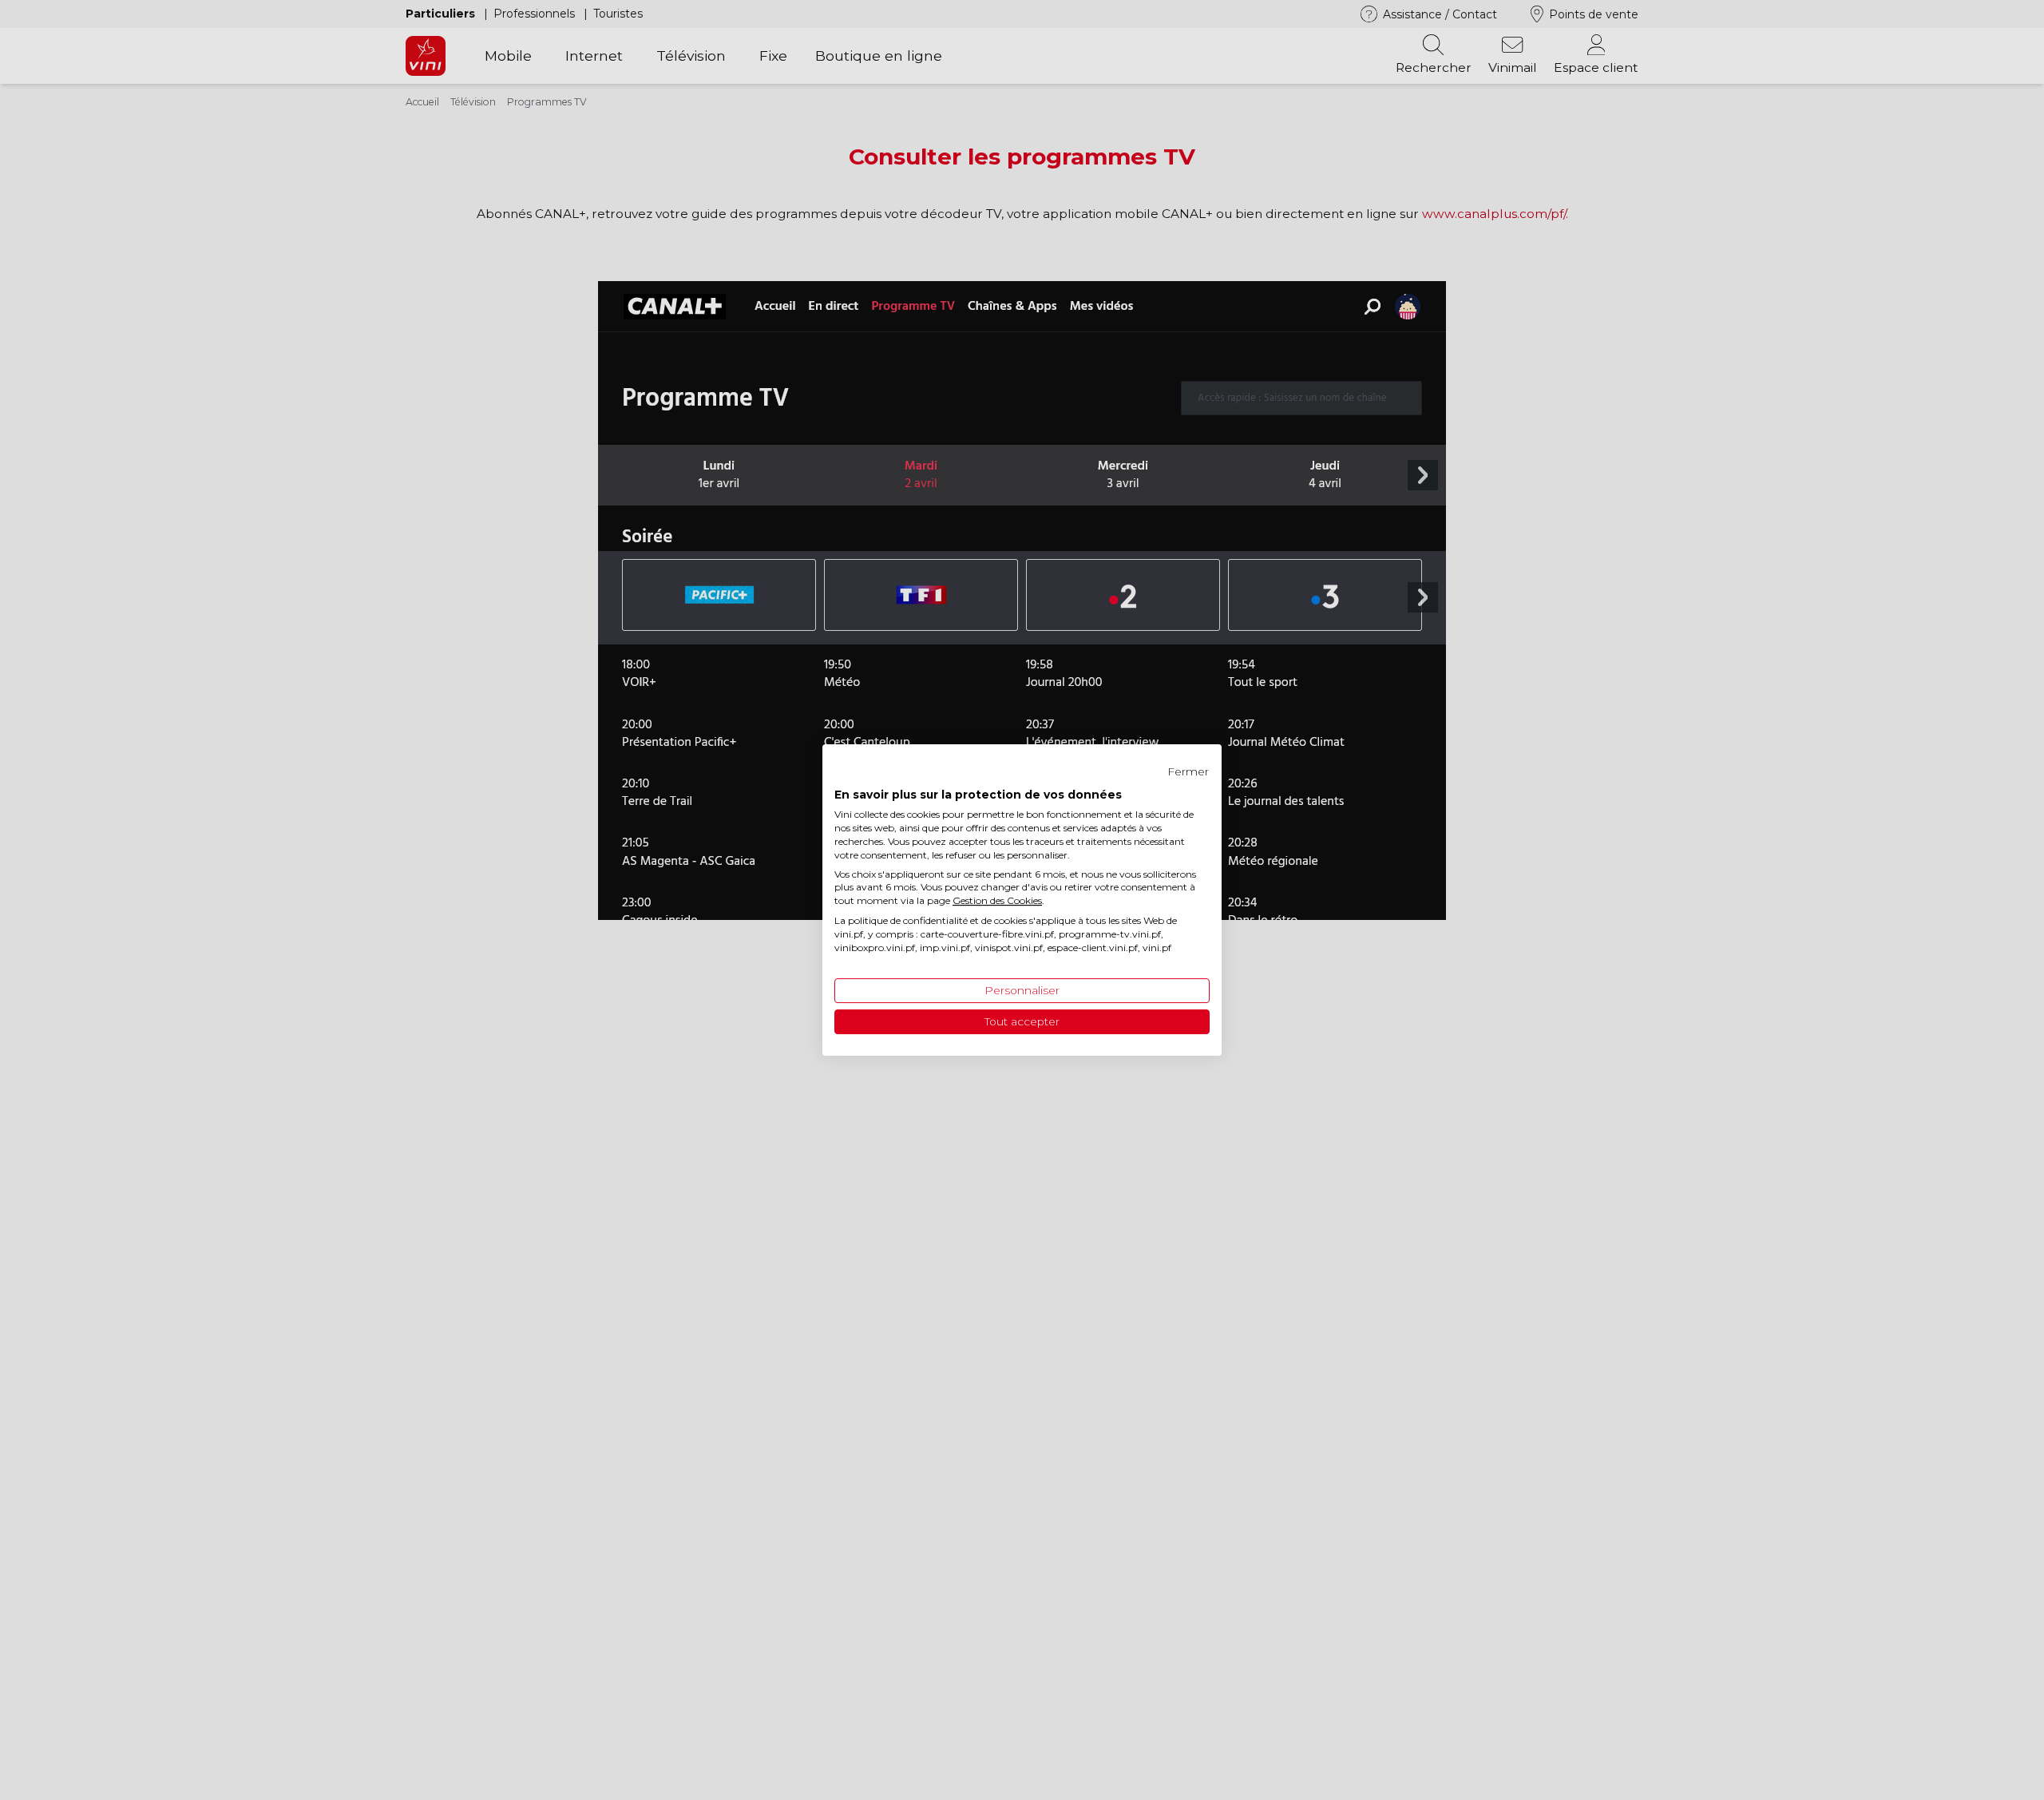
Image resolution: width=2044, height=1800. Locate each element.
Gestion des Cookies (997, 900)
